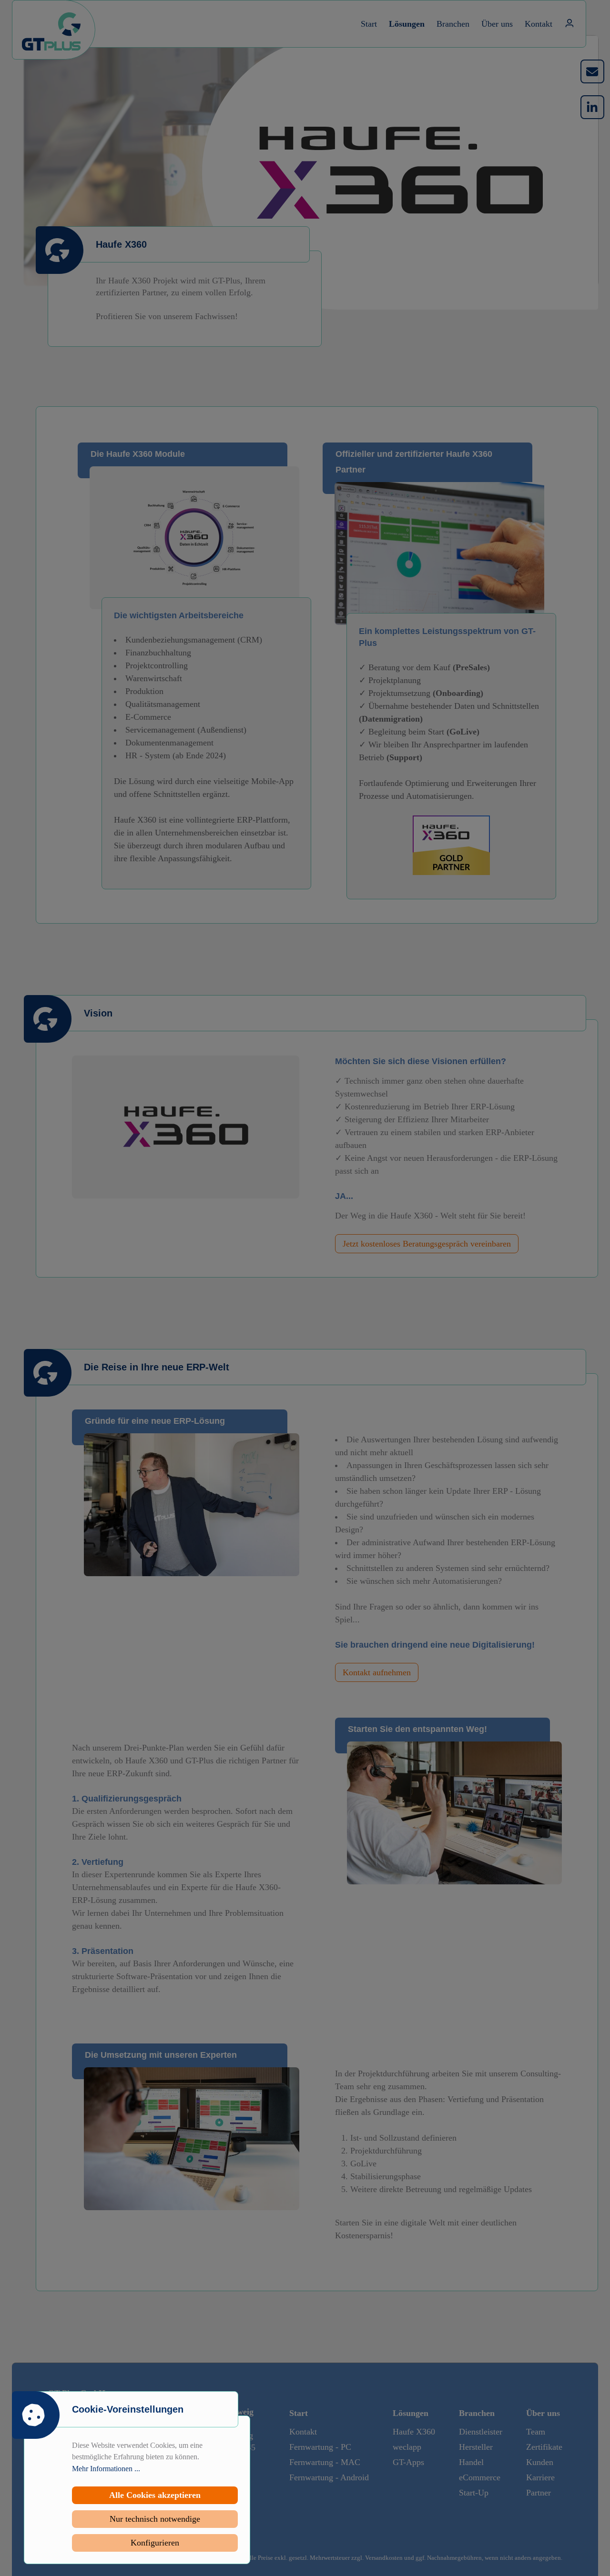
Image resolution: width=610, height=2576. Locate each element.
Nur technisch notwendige (155, 2519)
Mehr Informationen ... (106, 2469)
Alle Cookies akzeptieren (155, 2495)
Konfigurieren (155, 2543)
